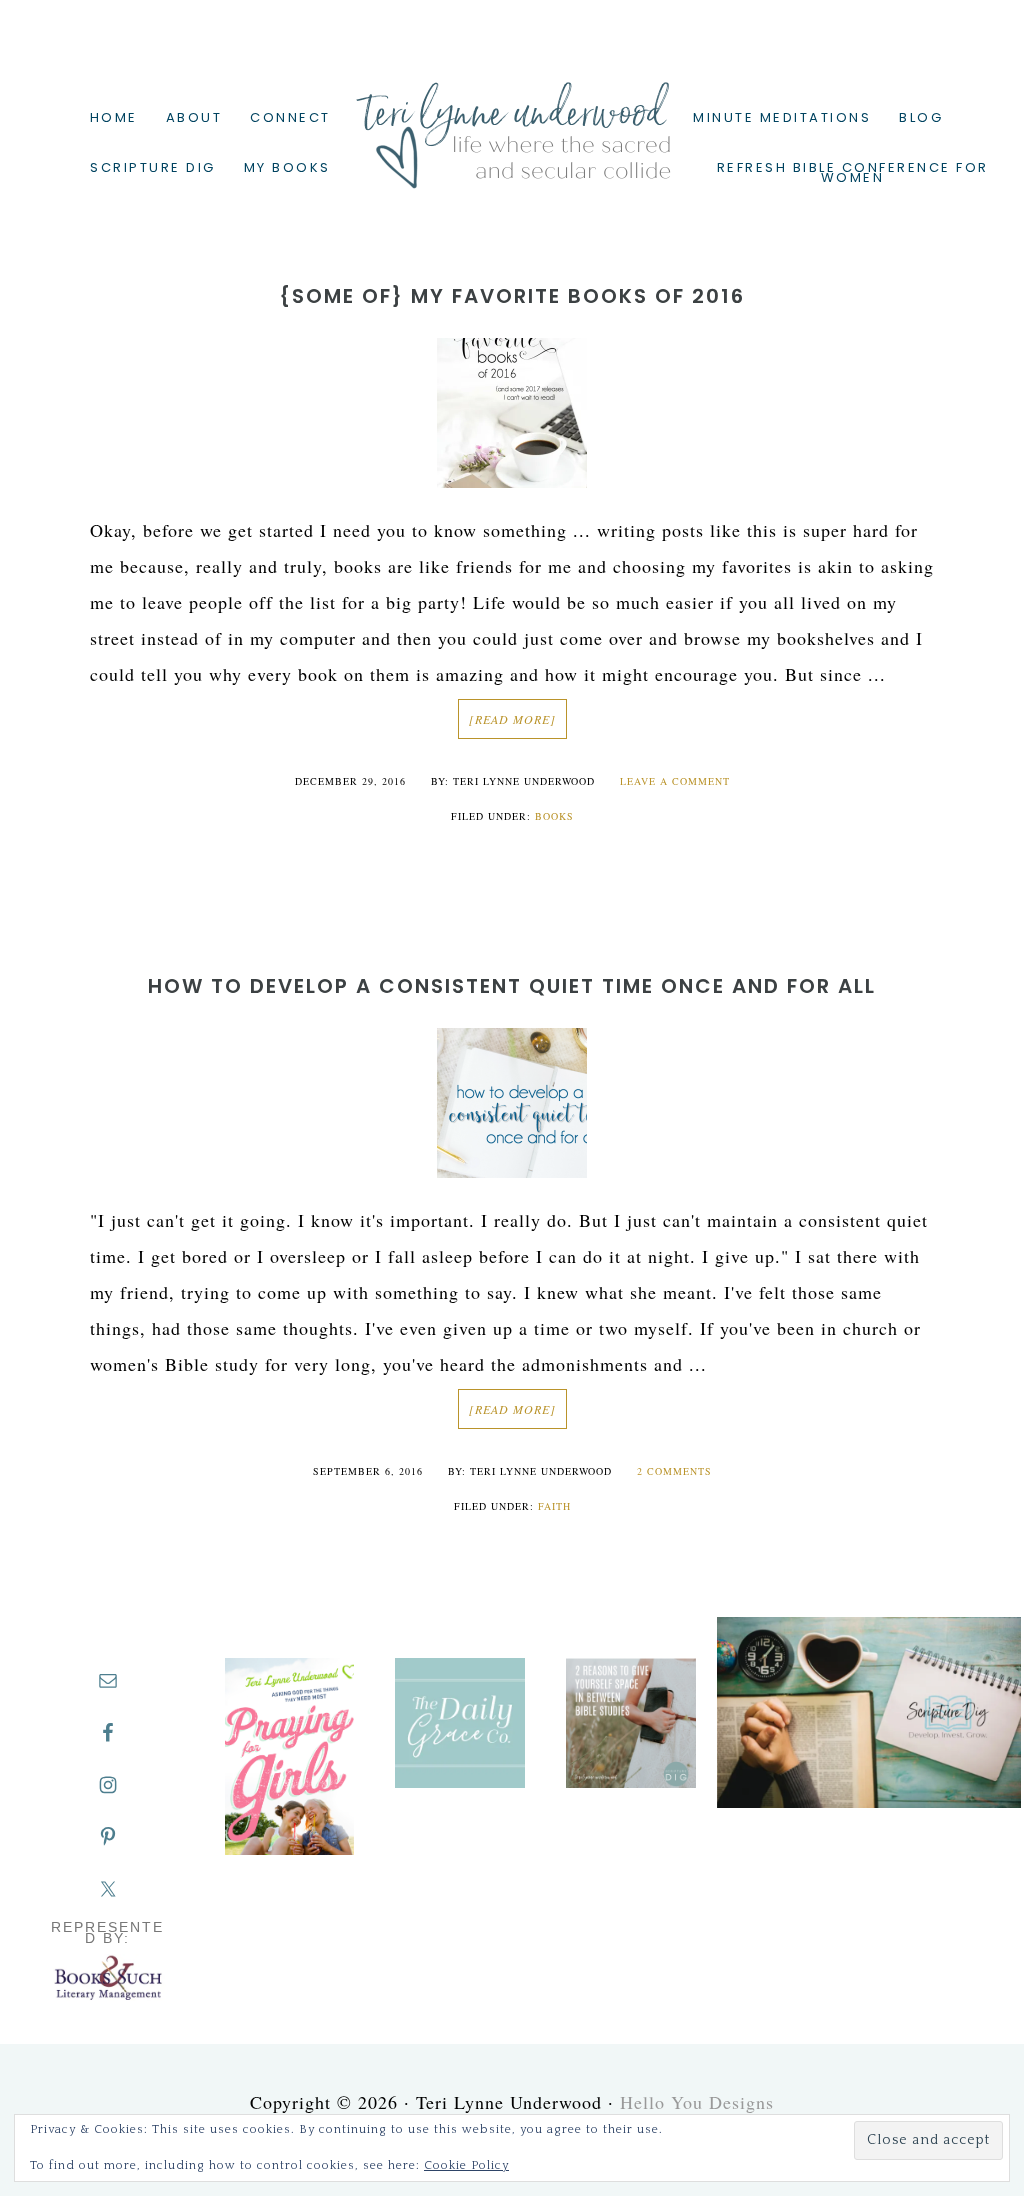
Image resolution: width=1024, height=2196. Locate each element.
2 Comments (674, 1471)
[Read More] (512, 719)
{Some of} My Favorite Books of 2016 (512, 296)
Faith (554, 1506)
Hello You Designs (697, 2102)
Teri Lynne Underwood (512, 120)
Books (554, 816)
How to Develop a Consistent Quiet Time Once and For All (512, 986)
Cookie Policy (466, 2165)
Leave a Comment (675, 781)
